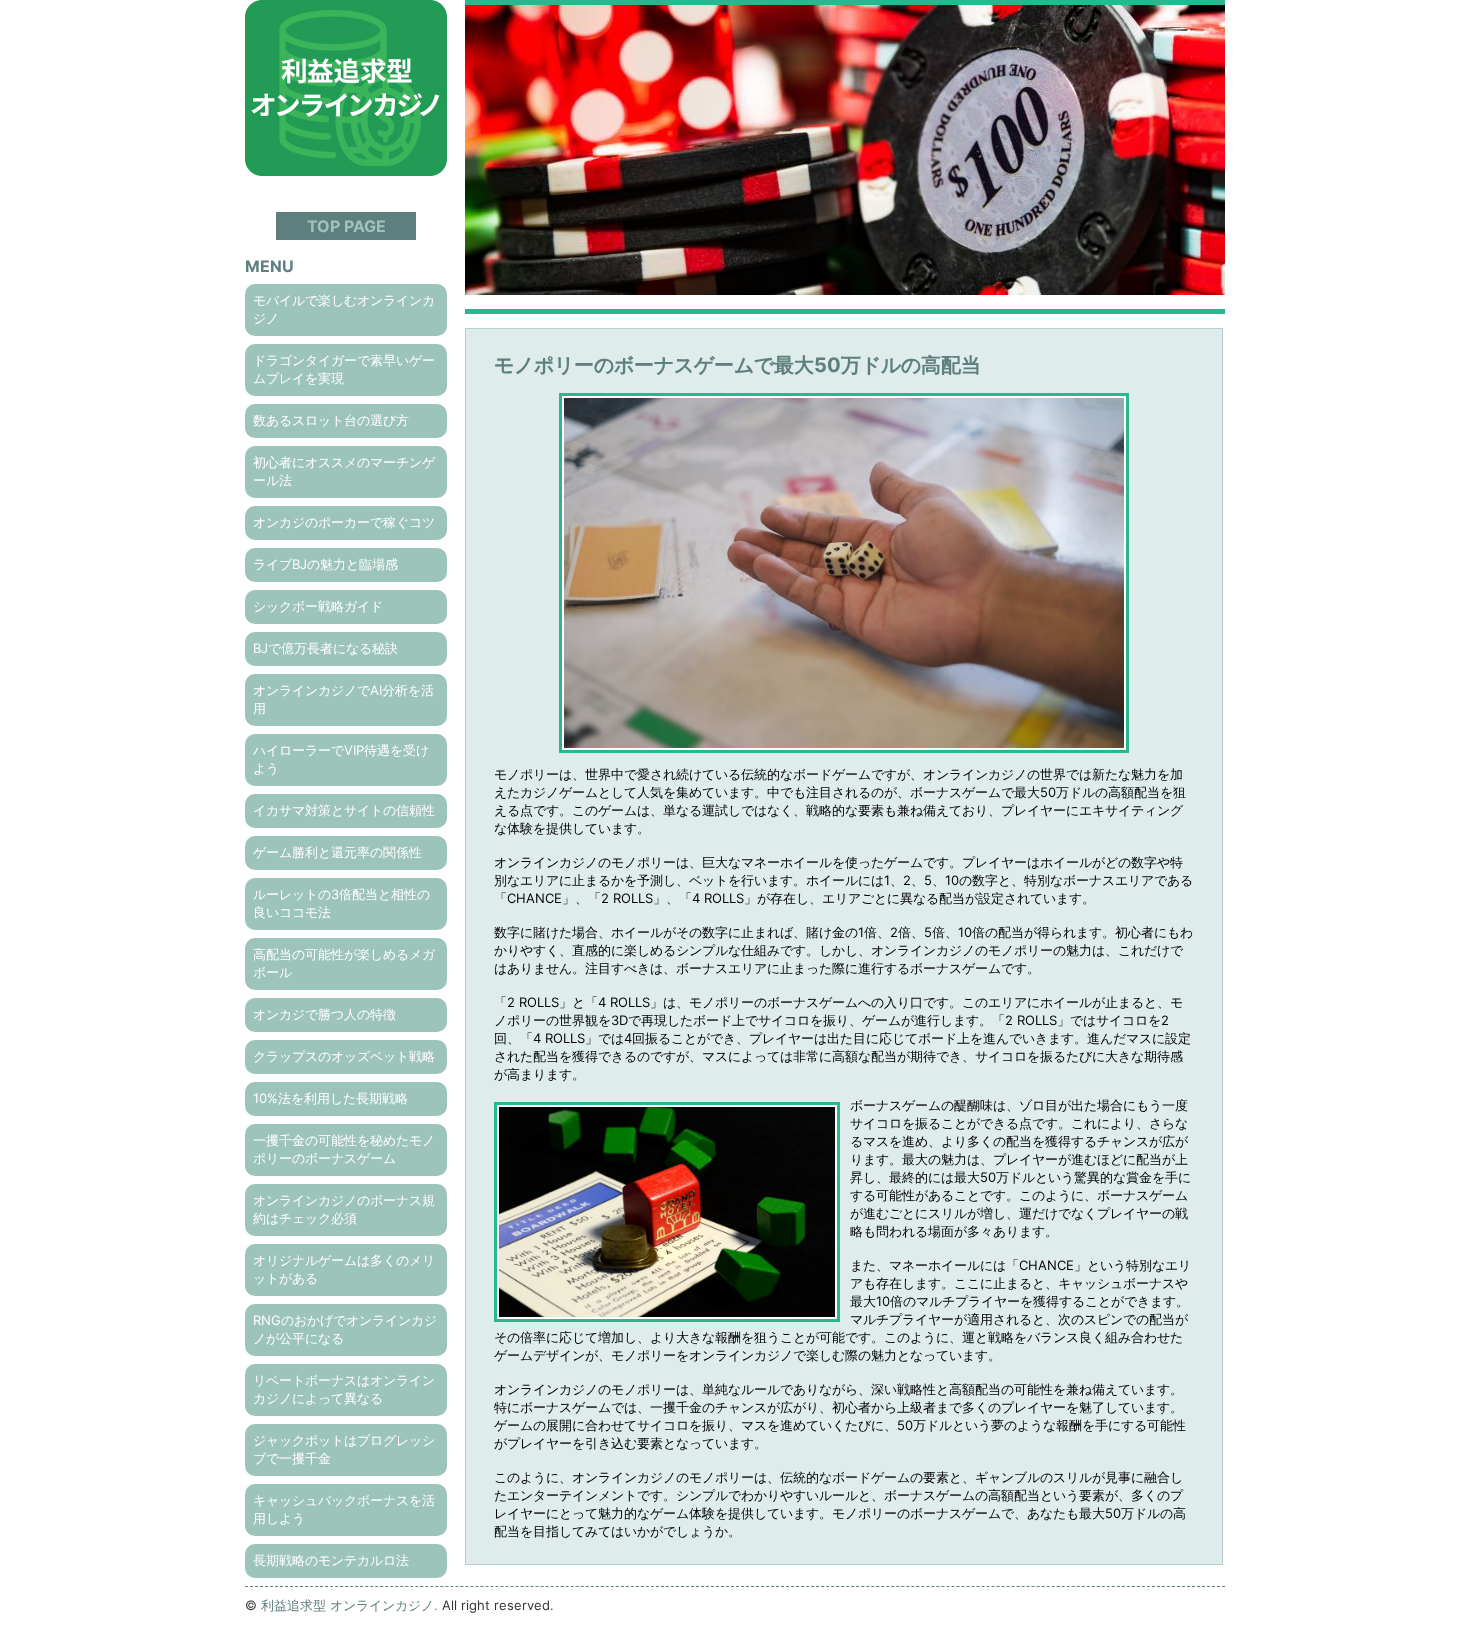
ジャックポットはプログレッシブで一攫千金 (344, 1449)
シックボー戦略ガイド (318, 606)
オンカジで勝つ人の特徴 (324, 1014)
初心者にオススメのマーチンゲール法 (344, 471)
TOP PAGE (346, 226)
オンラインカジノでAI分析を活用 (343, 699)
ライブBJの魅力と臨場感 (325, 564)
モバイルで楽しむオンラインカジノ (344, 309)
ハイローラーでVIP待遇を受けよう (341, 759)
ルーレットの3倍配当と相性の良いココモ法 (341, 903)
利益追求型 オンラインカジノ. (349, 1605)
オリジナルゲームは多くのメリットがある (344, 1269)
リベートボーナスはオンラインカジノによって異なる (344, 1389)
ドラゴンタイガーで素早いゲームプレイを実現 (344, 369)
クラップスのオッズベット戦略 (344, 1056)
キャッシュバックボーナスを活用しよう (344, 1509)
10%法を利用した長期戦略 (330, 1098)
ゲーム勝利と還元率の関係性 (337, 852)
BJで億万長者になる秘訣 (325, 648)
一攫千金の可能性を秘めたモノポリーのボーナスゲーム (344, 1149)
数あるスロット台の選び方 (331, 420)
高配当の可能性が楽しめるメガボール (344, 963)
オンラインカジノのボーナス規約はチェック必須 (344, 1209)
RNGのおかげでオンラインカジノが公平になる (345, 1329)
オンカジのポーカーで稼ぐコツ (344, 522)
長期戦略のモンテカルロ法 (331, 1560)
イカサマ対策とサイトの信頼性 (344, 810)
